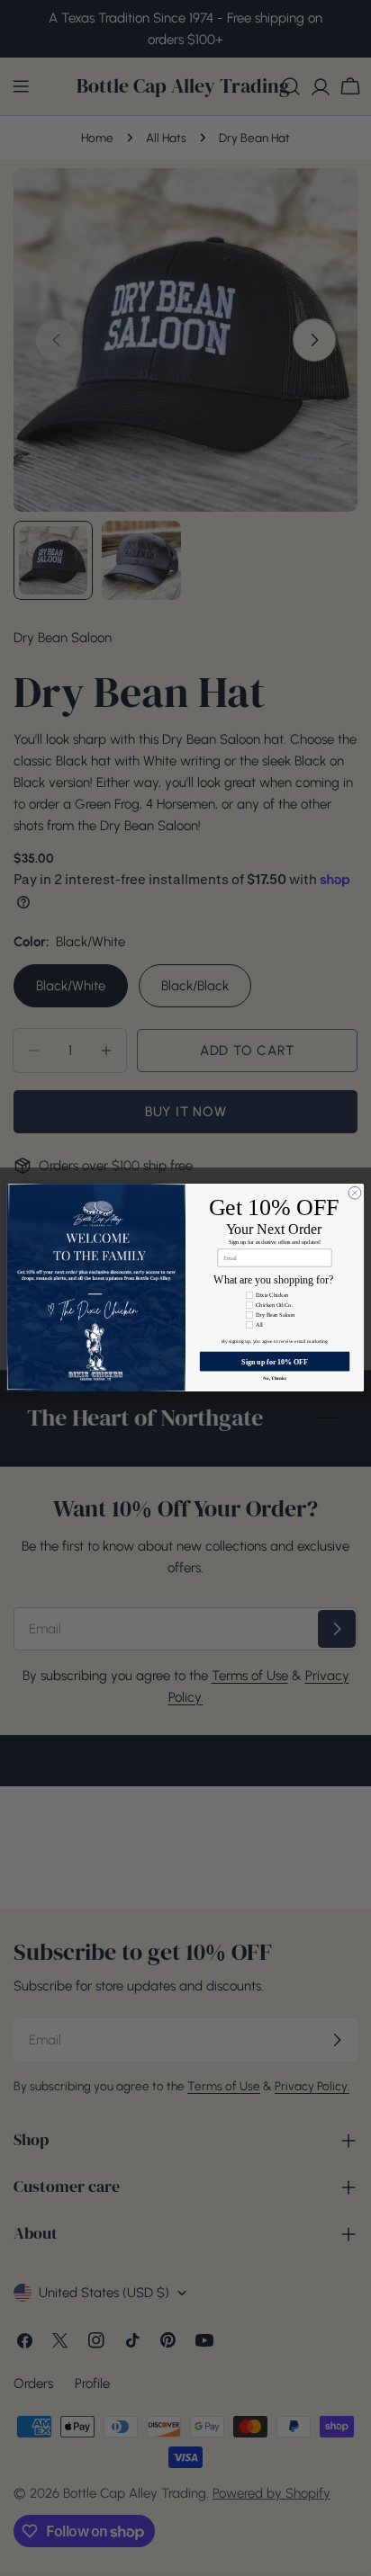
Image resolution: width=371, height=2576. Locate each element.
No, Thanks (274, 1379)
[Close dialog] (355, 1194)
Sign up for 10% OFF (275, 1362)
